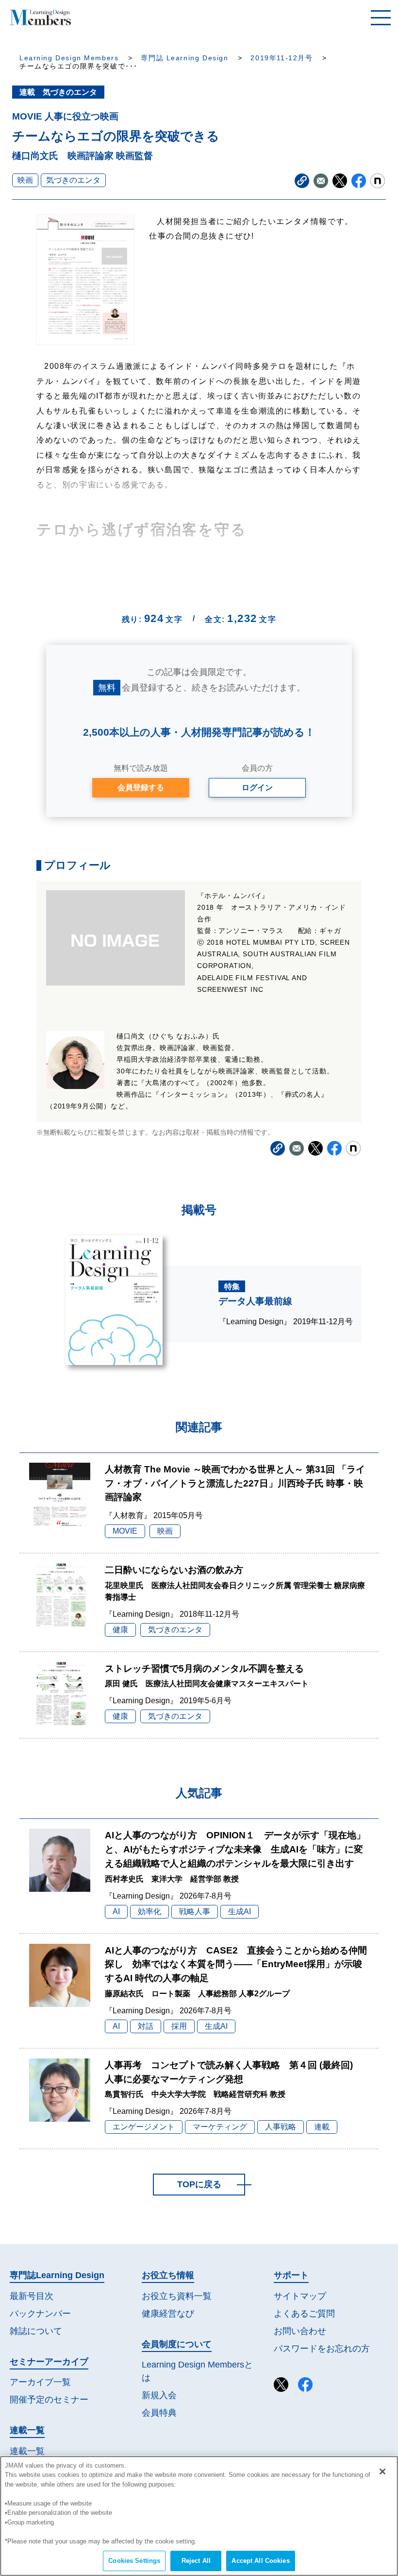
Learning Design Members (69, 58)
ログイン (257, 787)
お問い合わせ (300, 2331)
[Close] (382, 2472)
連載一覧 (27, 2451)
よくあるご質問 (304, 2314)
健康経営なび (168, 2314)
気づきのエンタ (73, 180)
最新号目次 (32, 2296)
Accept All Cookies (260, 2561)
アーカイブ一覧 (40, 2382)
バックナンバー (40, 2314)
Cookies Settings (134, 2561)
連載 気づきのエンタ (58, 92)
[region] (199, 2516)
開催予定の (49, 2400)
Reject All (196, 2561)
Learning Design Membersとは (197, 2371)
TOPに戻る (199, 2184)
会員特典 (159, 2413)
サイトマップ (300, 2296)
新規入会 (159, 2395)
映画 (25, 180)
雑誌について (36, 2331)
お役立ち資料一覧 (177, 2296)
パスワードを (322, 2349)
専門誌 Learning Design (184, 58)
